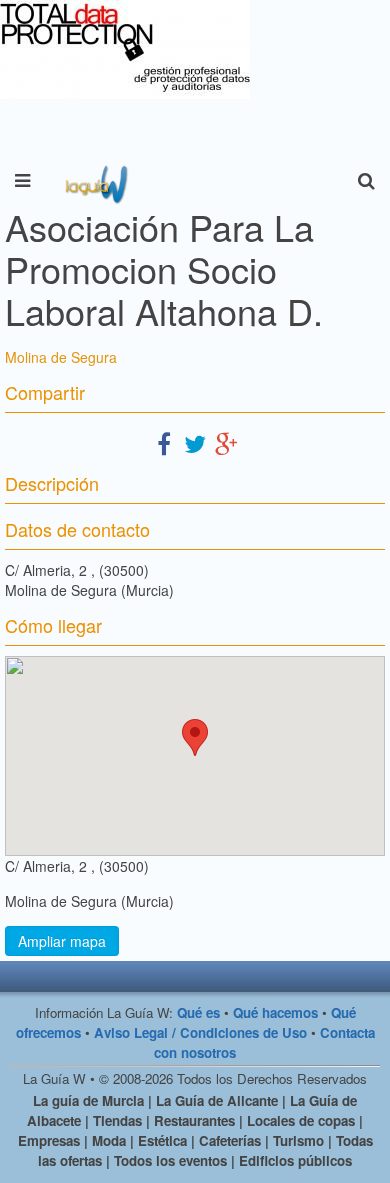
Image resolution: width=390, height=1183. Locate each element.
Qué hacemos (275, 1012)
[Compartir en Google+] (226, 442)
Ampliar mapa (62, 941)
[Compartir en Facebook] (164, 442)
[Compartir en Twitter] (195, 442)
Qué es (198, 1012)
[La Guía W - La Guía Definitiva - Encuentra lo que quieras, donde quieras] (94, 181)
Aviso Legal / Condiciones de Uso (200, 1032)
